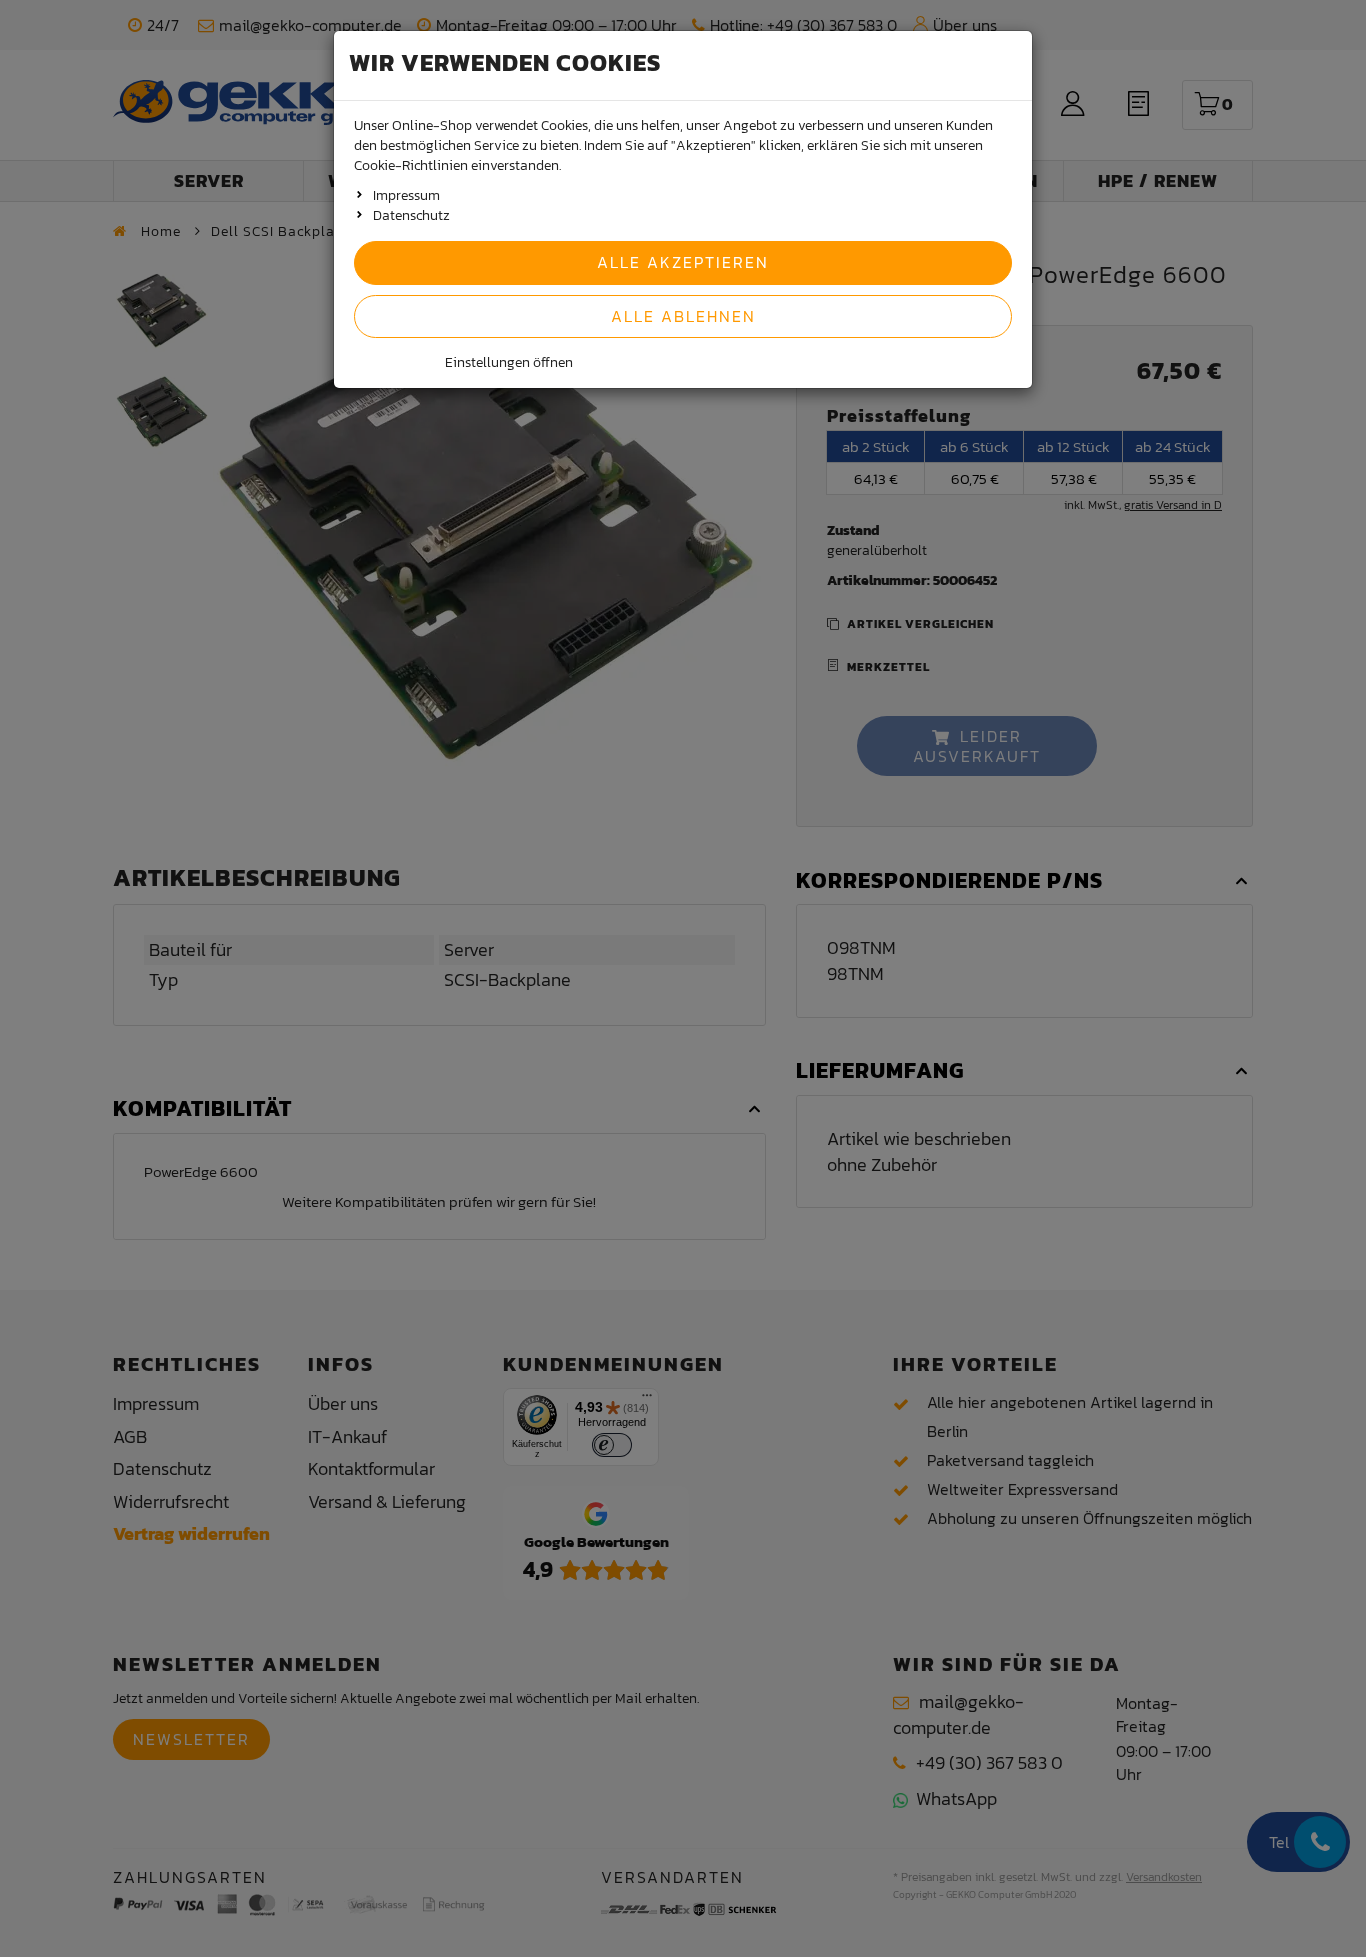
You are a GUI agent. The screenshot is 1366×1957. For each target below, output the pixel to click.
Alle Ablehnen (683, 316)
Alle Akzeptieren (683, 262)
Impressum (406, 195)
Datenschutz (411, 215)
